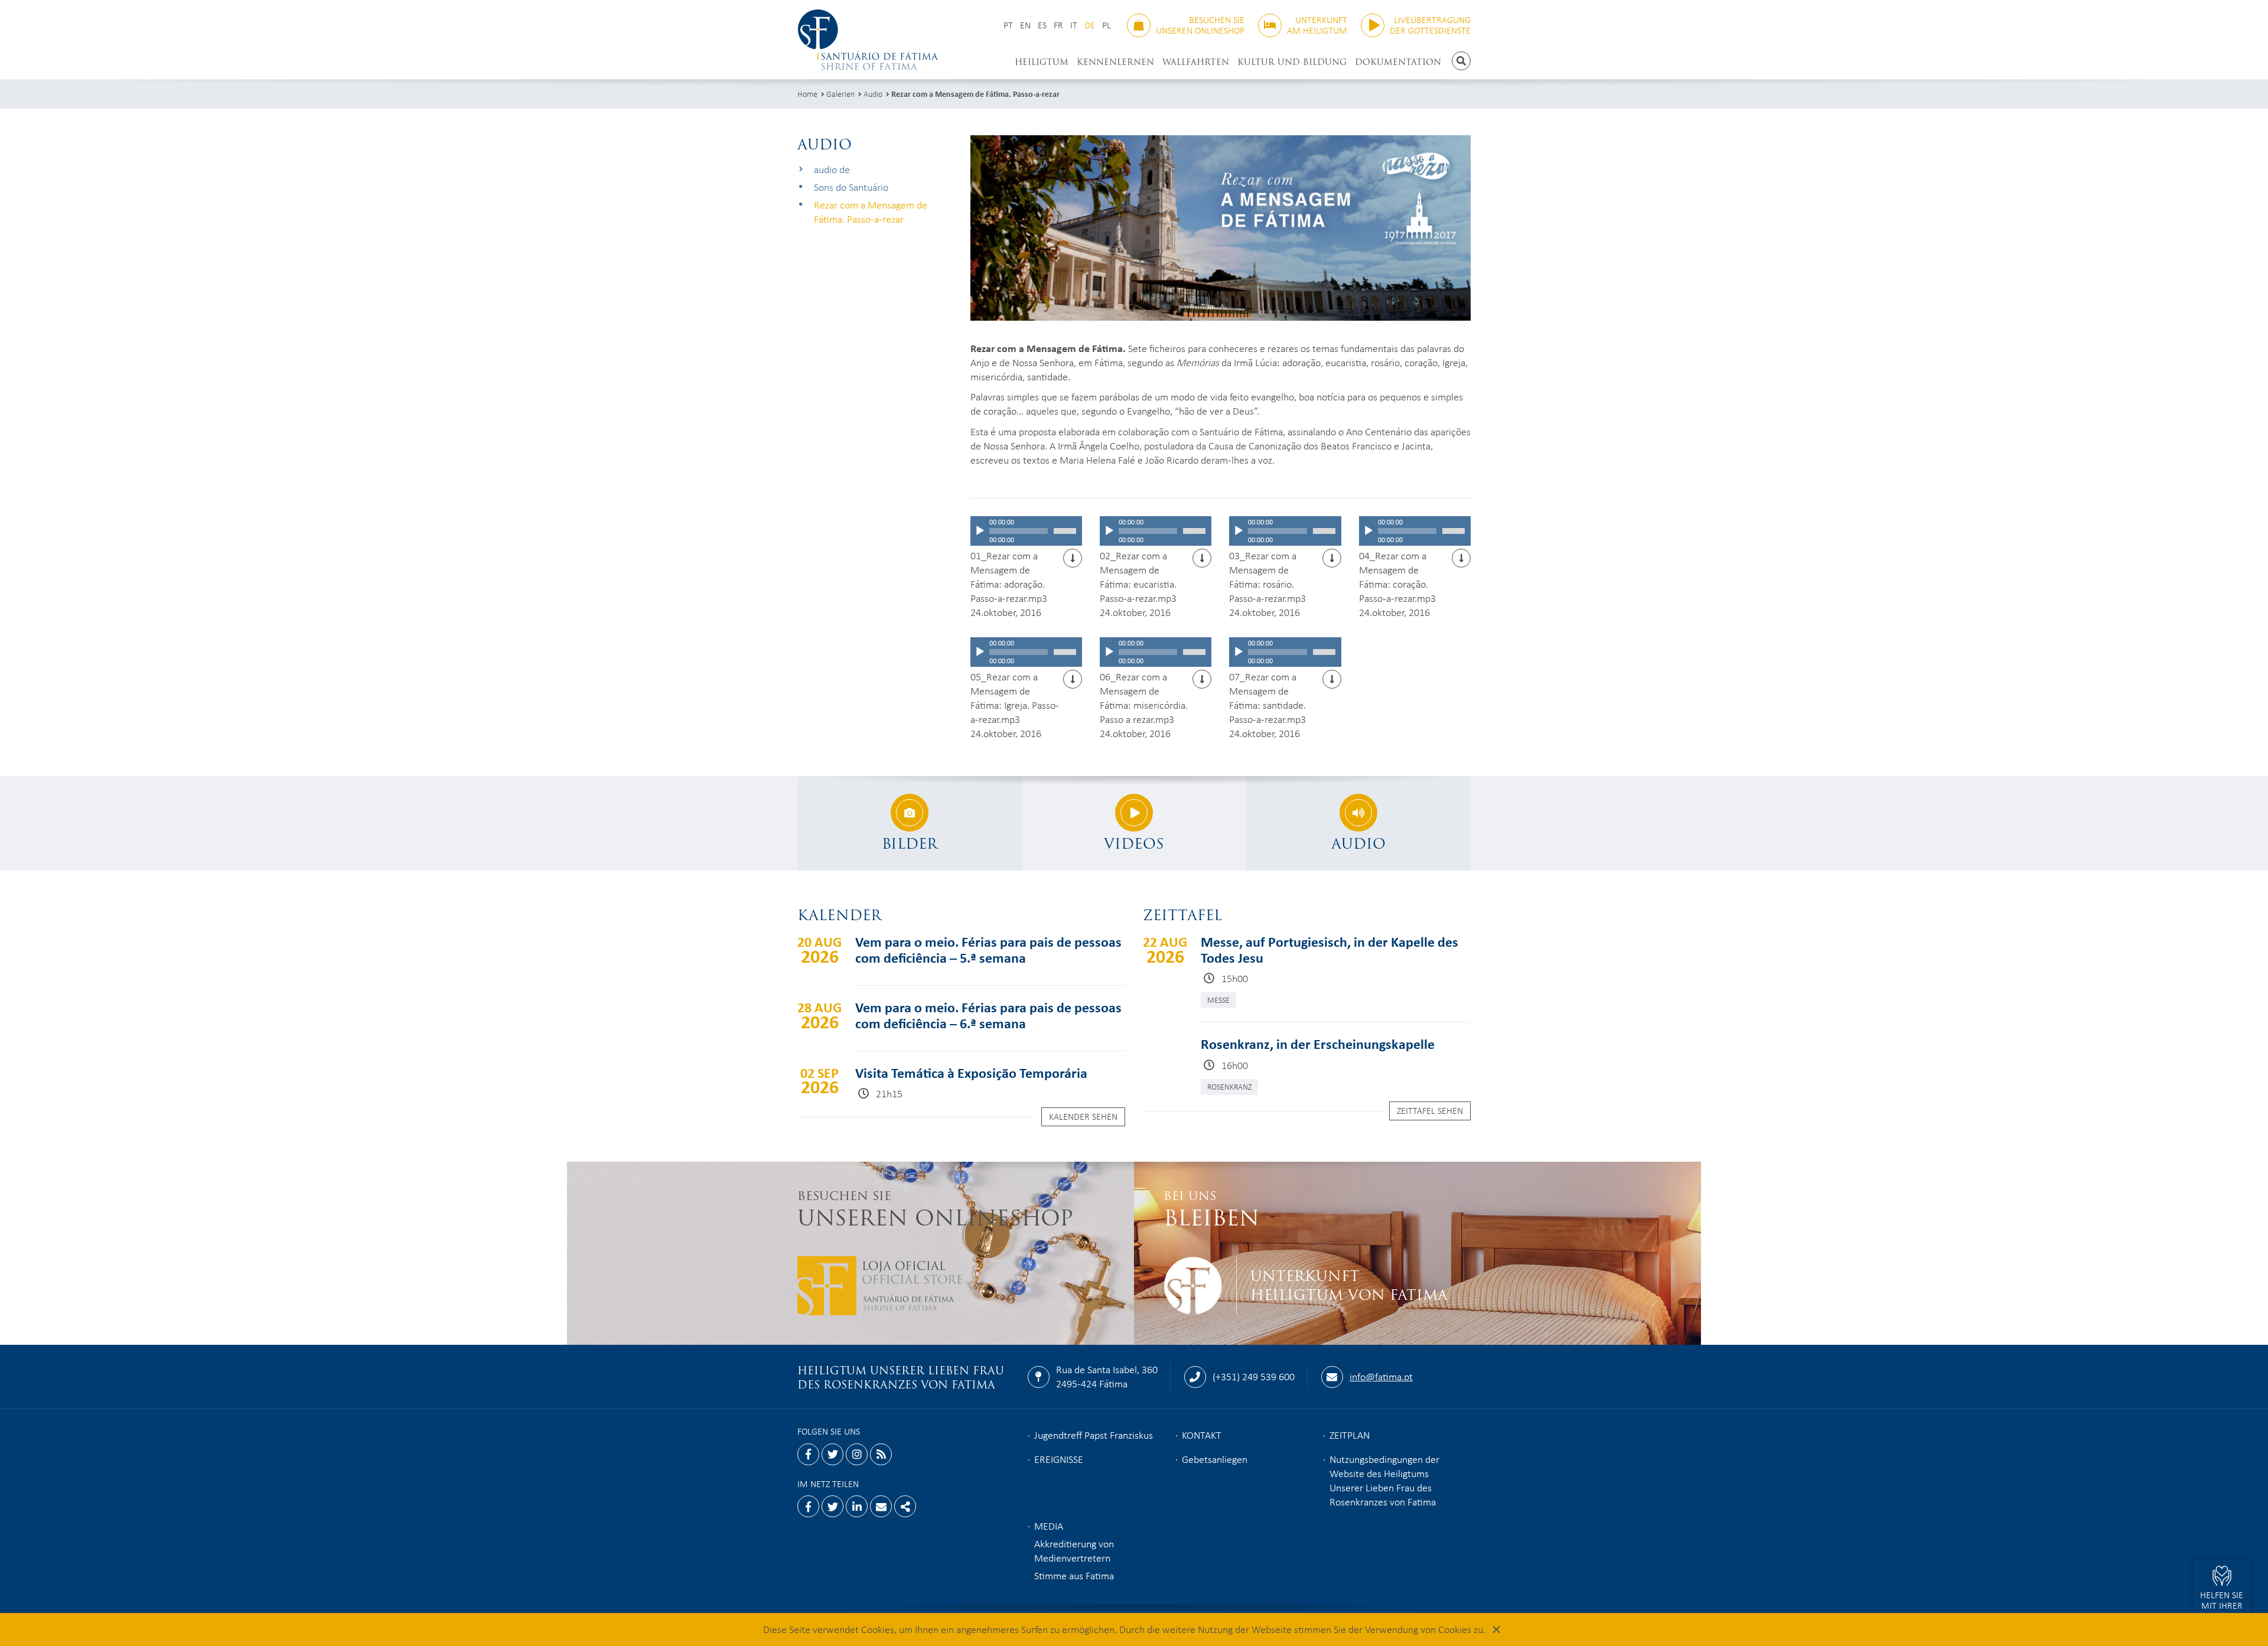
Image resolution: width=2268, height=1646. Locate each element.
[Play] (980, 531)
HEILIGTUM (1042, 62)
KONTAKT (1202, 1435)
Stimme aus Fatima (1074, 1575)
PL (1107, 25)
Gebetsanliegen (1215, 1459)
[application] (1026, 531)
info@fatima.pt (1381, 1376)
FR (1058, 25)
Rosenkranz (1229, 1086)
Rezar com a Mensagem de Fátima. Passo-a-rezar (975, 94)
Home (807, 94)
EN (1025, 25)
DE (1090, 25)
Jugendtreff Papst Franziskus (1094, 1435)
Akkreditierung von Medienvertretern (1074, 1550)
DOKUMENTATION (1398, 62)
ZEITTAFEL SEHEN (1430, 1110)
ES (1042, 25)
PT (1008, 25)
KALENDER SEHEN (1083, 1116)
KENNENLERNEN (1115, 62)
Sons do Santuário (851, 187)
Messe (1218, 1000)
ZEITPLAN (1350, 1435)
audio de (832, 169)
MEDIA (1049, 1526)
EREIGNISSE (1059, 1459)
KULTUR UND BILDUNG (1292, 62)
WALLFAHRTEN (1196, 62)
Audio (873, 94)
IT (1074, 25)
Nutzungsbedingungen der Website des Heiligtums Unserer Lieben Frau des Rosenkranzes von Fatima (1384, 1480)
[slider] (1065, 531)
